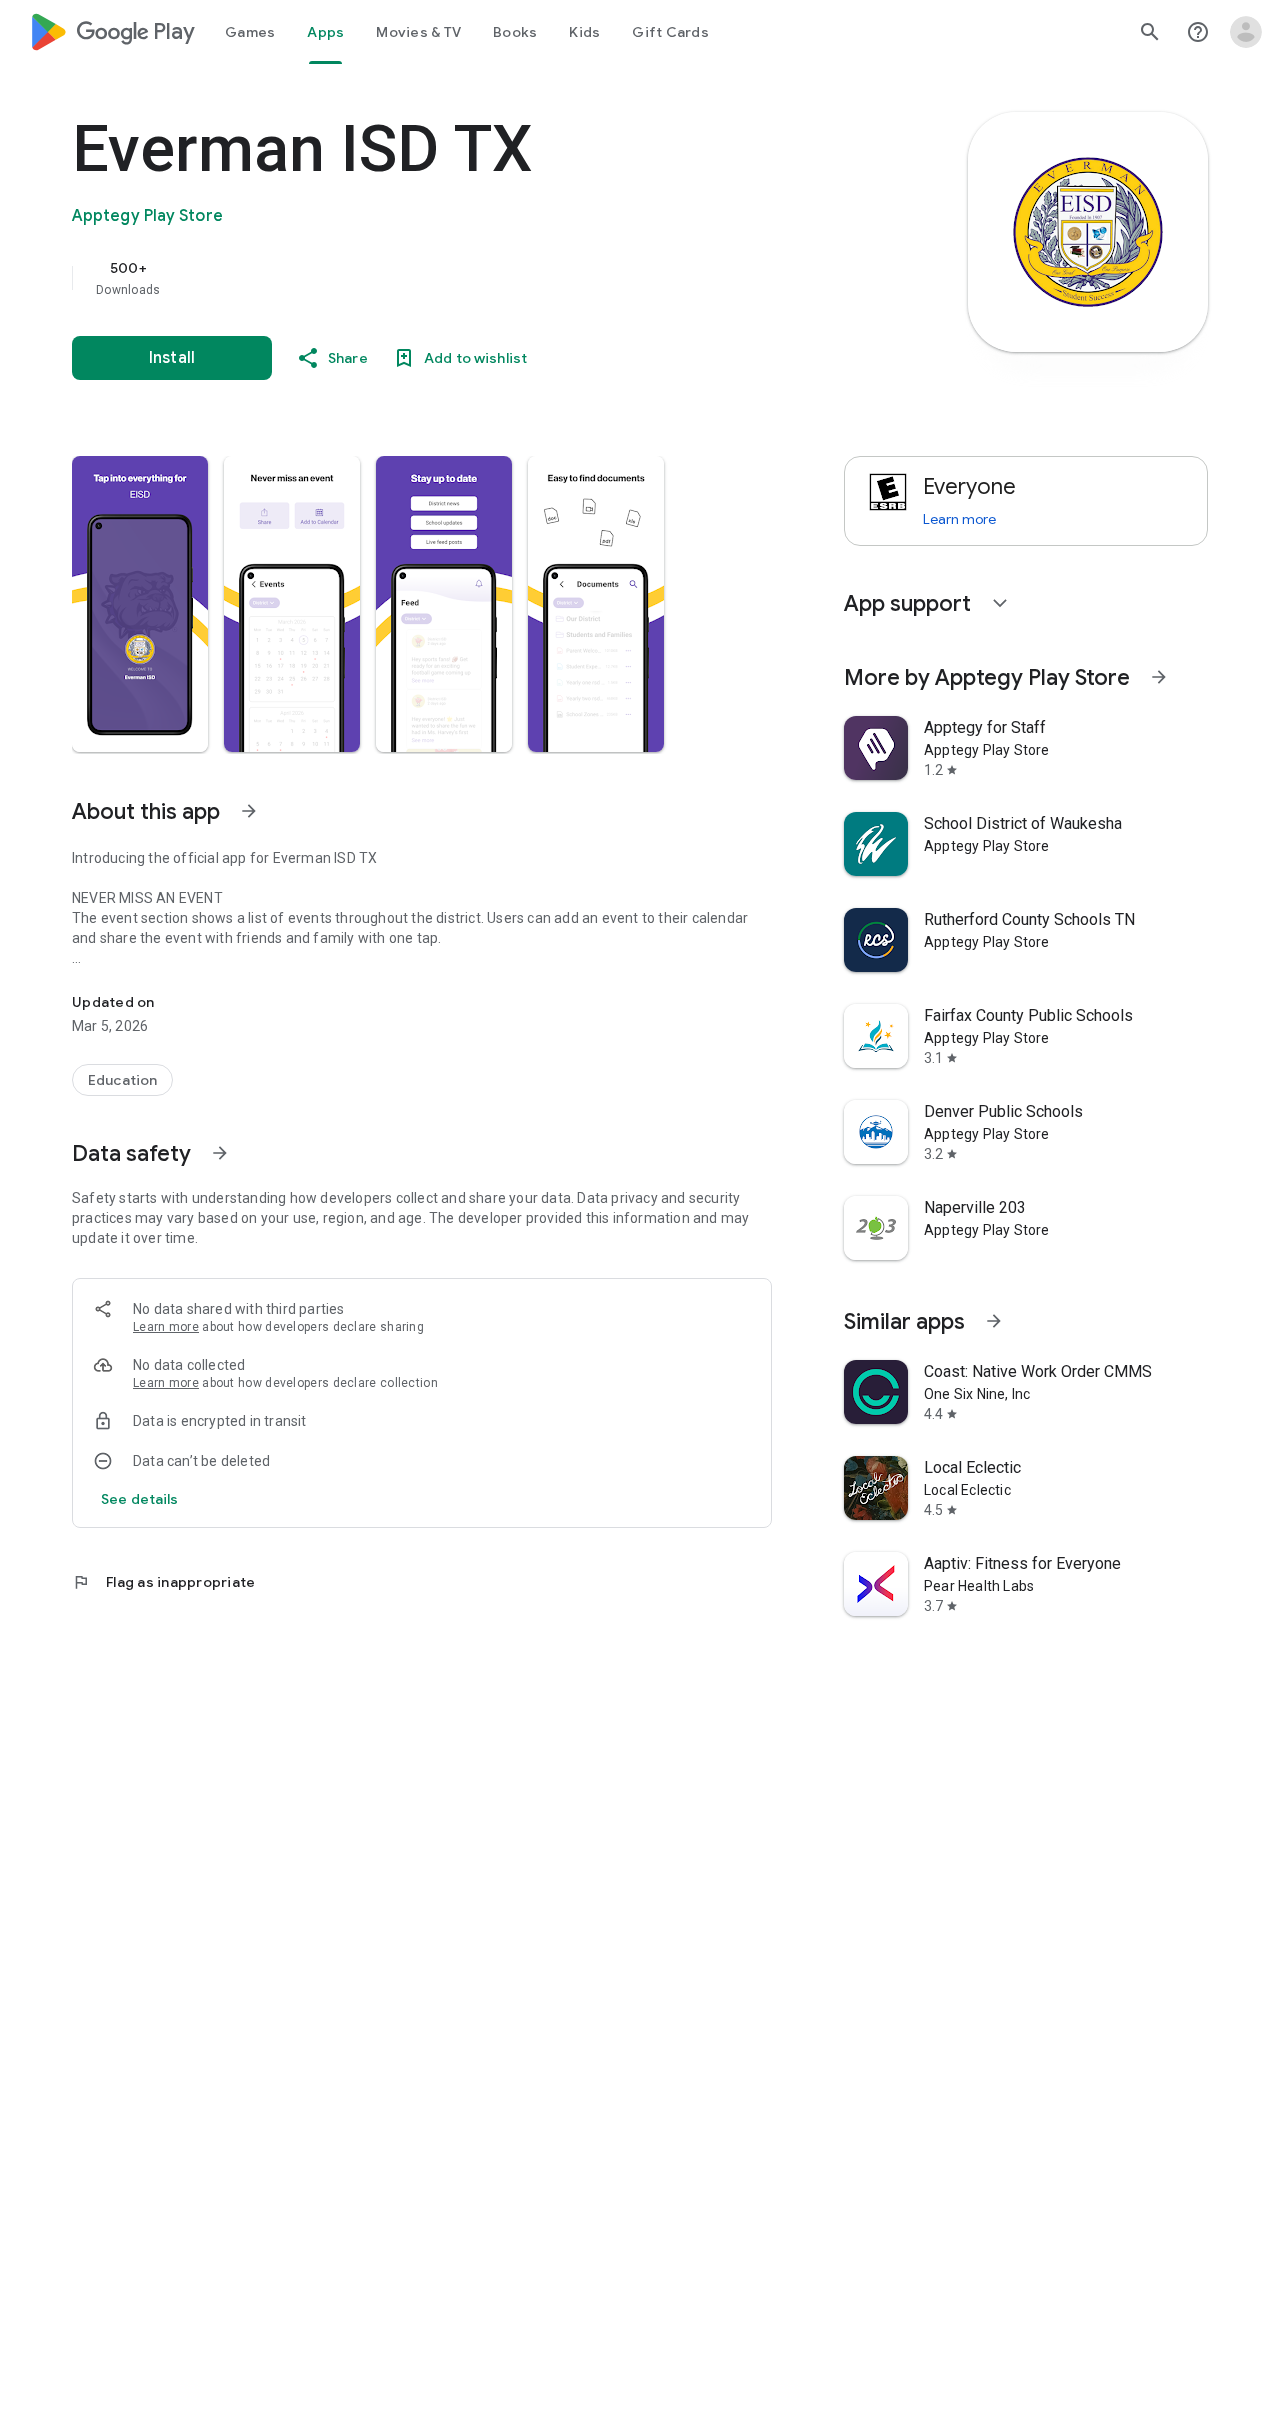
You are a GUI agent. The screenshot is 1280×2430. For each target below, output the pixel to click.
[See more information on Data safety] (220, 1153)
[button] (140, 604)
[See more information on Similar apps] (994, 1321)
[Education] (122, 1080)
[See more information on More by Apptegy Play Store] (1159, 677)
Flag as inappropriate (163, 1582)
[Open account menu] (1246, 32)
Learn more (166, 1327)
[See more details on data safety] (140, 1499)
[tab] (250, 32)
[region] (472, 278)
